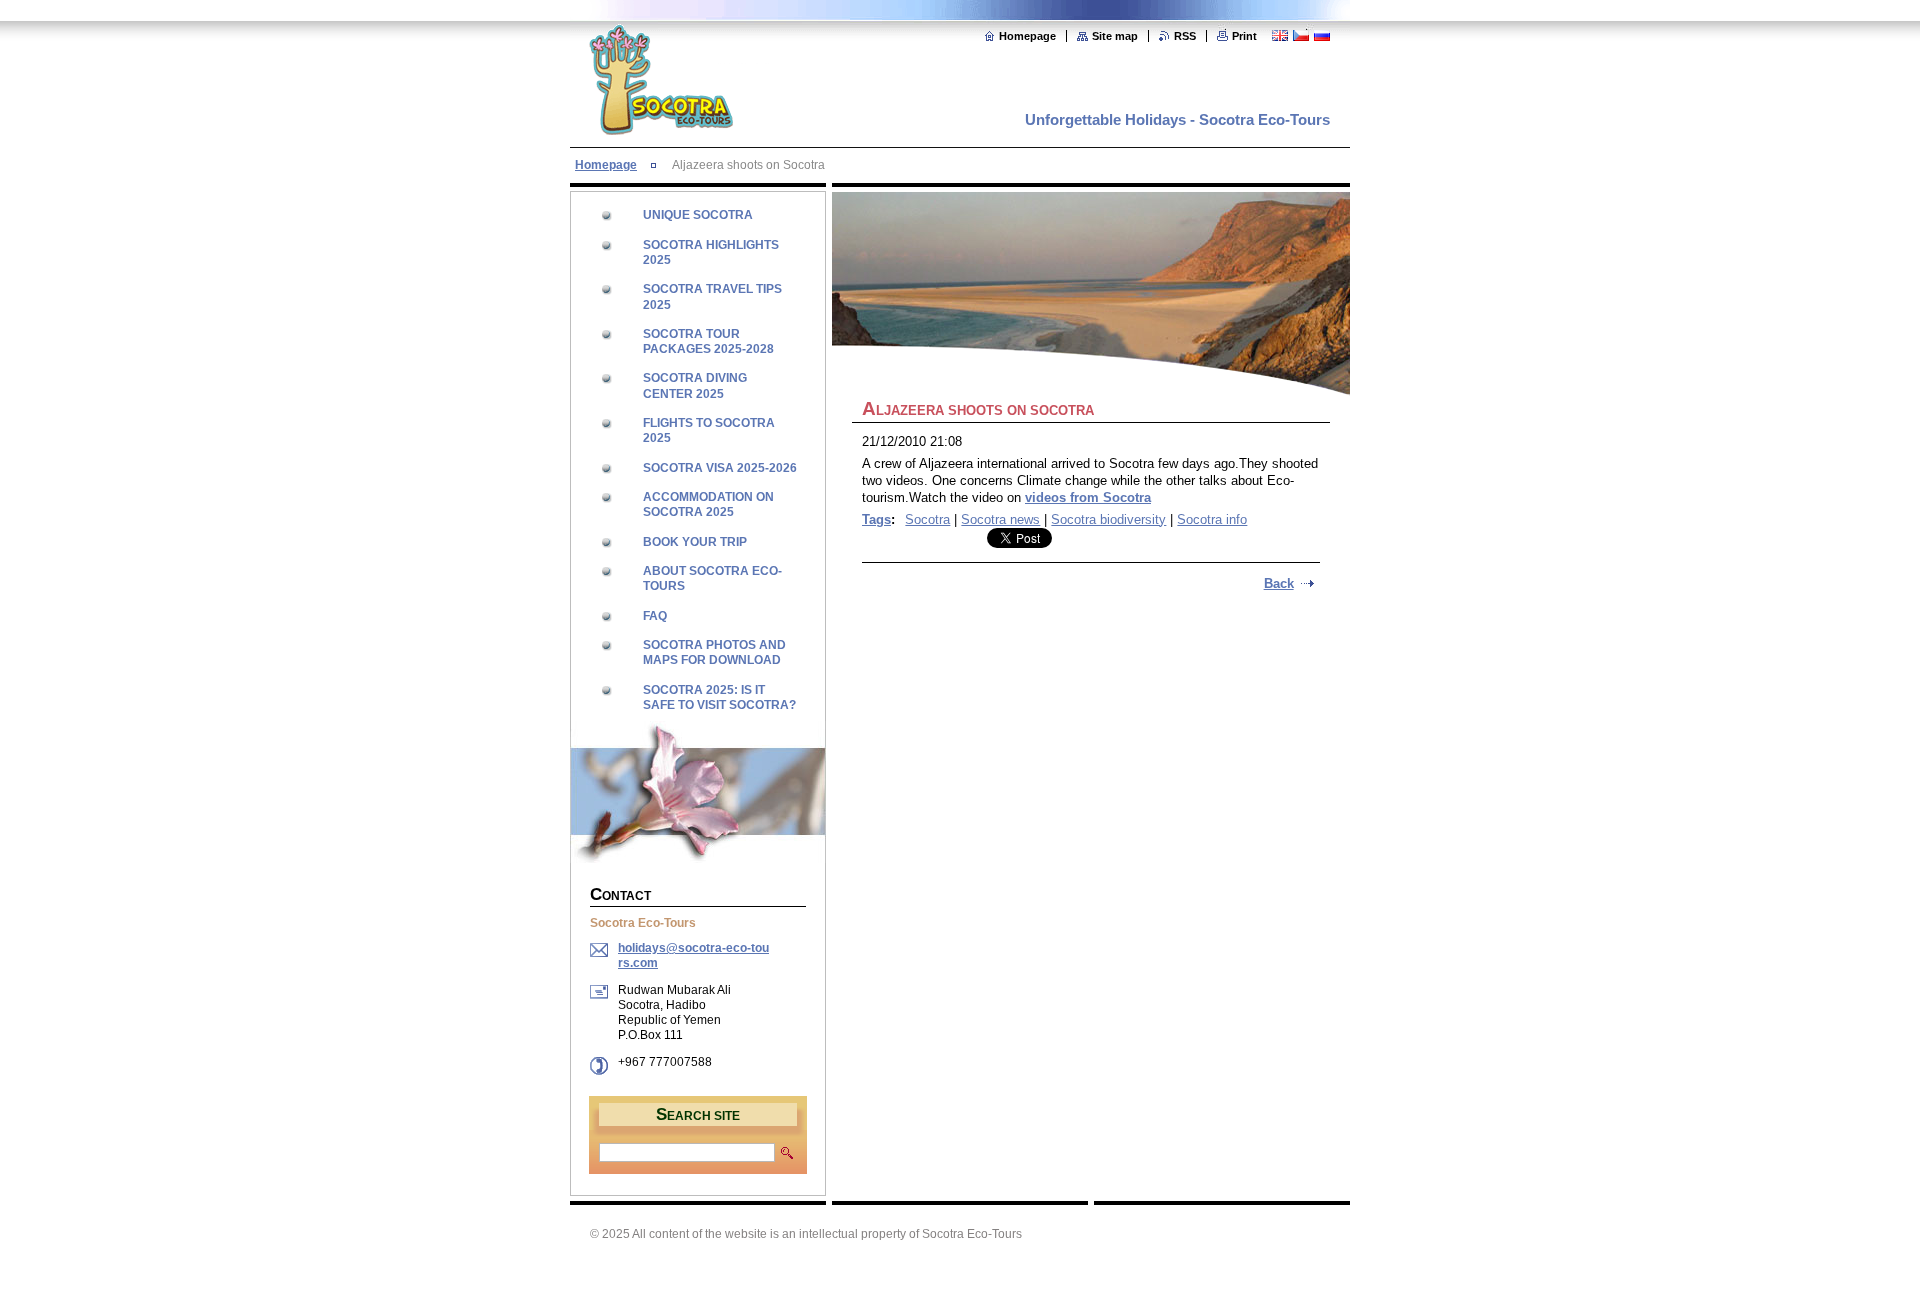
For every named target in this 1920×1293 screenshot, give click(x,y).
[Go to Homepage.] (661, 124)
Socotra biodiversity (1108, 519)
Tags (876, 519)
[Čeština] (1301, 35)
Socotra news (1000, 519)
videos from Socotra (1088, 497)
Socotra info (1212, 519)
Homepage (1027, 36)
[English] (1280, 35)
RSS (1185, 36)
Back (1279, 583)
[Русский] (1322, 35)
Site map (1115, 36)
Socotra (927, 519)
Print (1244, 36)
